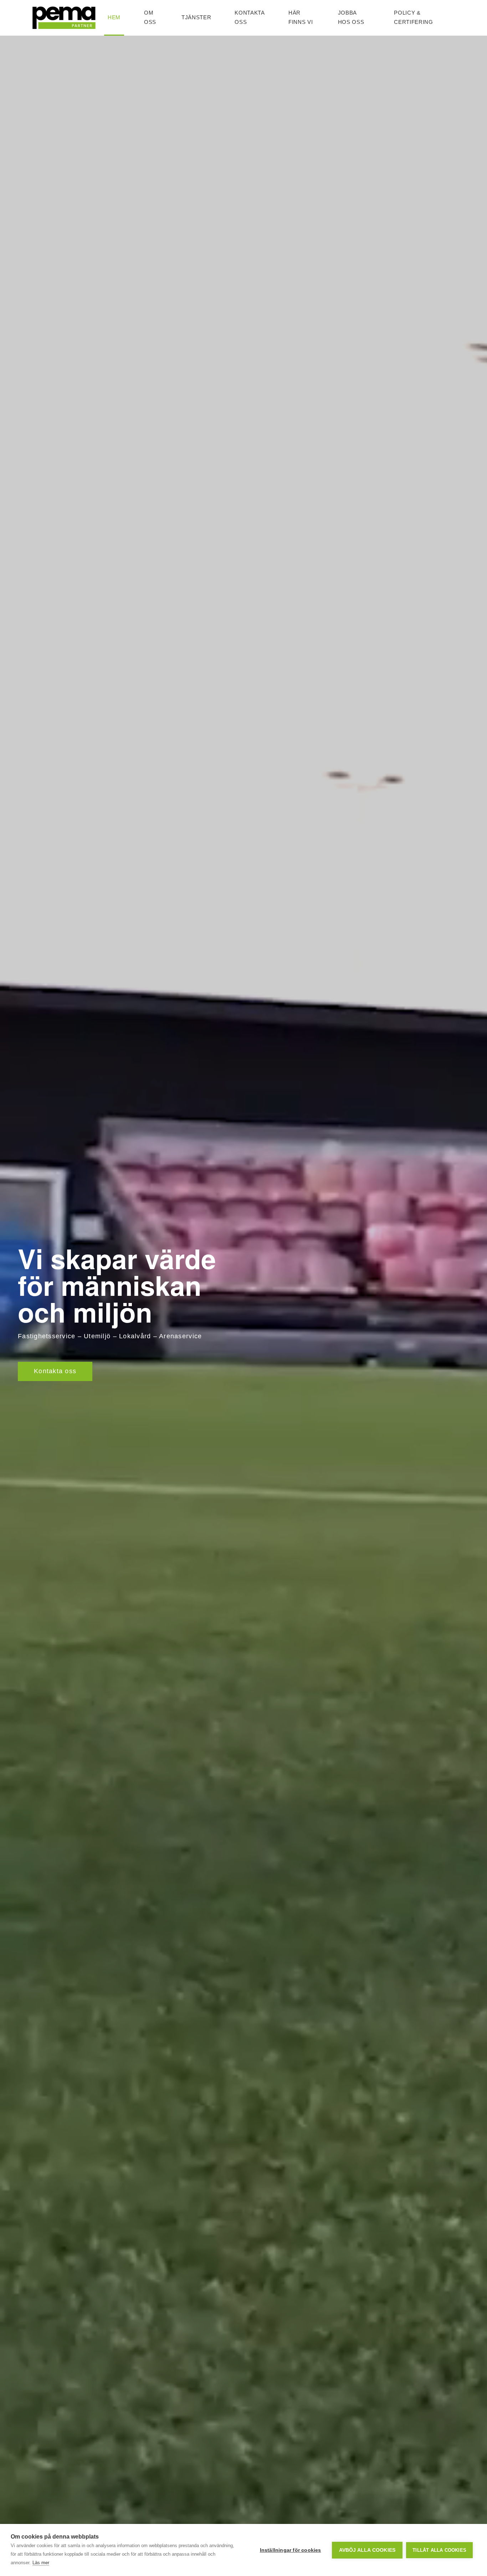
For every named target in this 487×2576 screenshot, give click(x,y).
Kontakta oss (55, 1371)
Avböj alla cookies (367, 2550)
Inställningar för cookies (291, 2550)
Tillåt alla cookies (439, 2550)
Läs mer (41, 2563)
